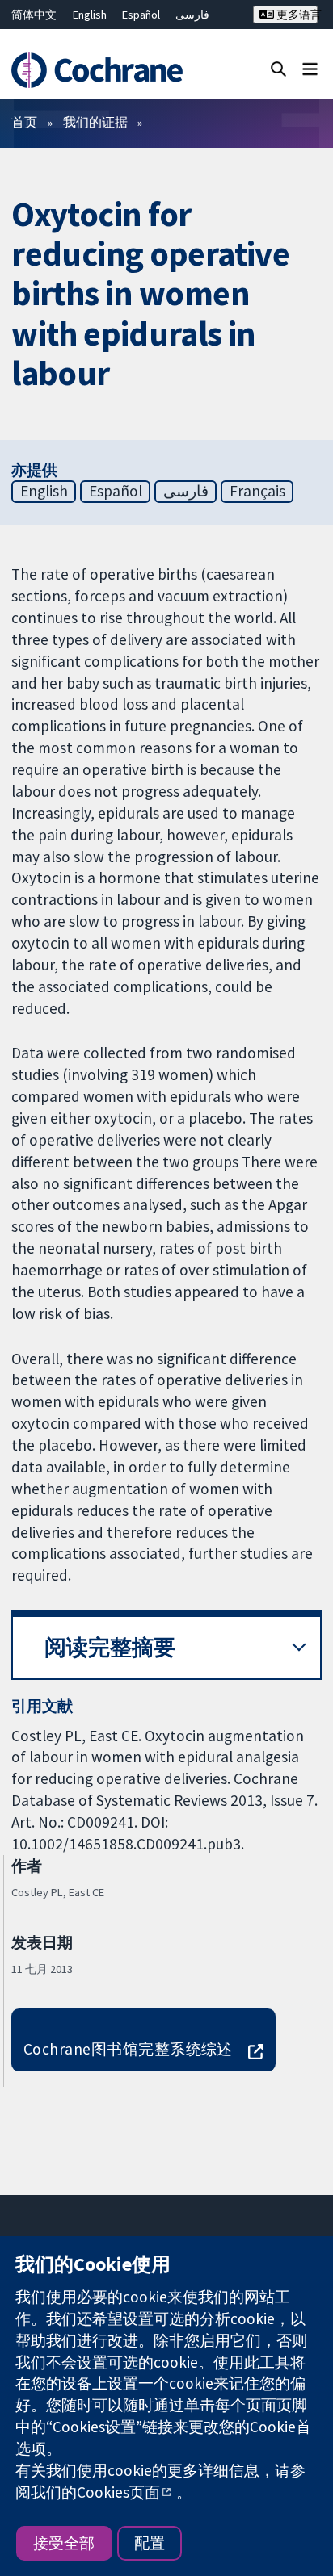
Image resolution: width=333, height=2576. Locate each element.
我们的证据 (95, 122)
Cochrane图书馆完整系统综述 (128, 2049)
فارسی (192, 15)
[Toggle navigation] (310, 68)
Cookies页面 (118, 2492)
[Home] (99, 70)
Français (257, 491)
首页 (24, 122)
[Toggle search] (278, 68)
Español (141, 15)
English (90, 15)
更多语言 (296, 15)
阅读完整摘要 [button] (110, 1647)
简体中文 (34, 15)
